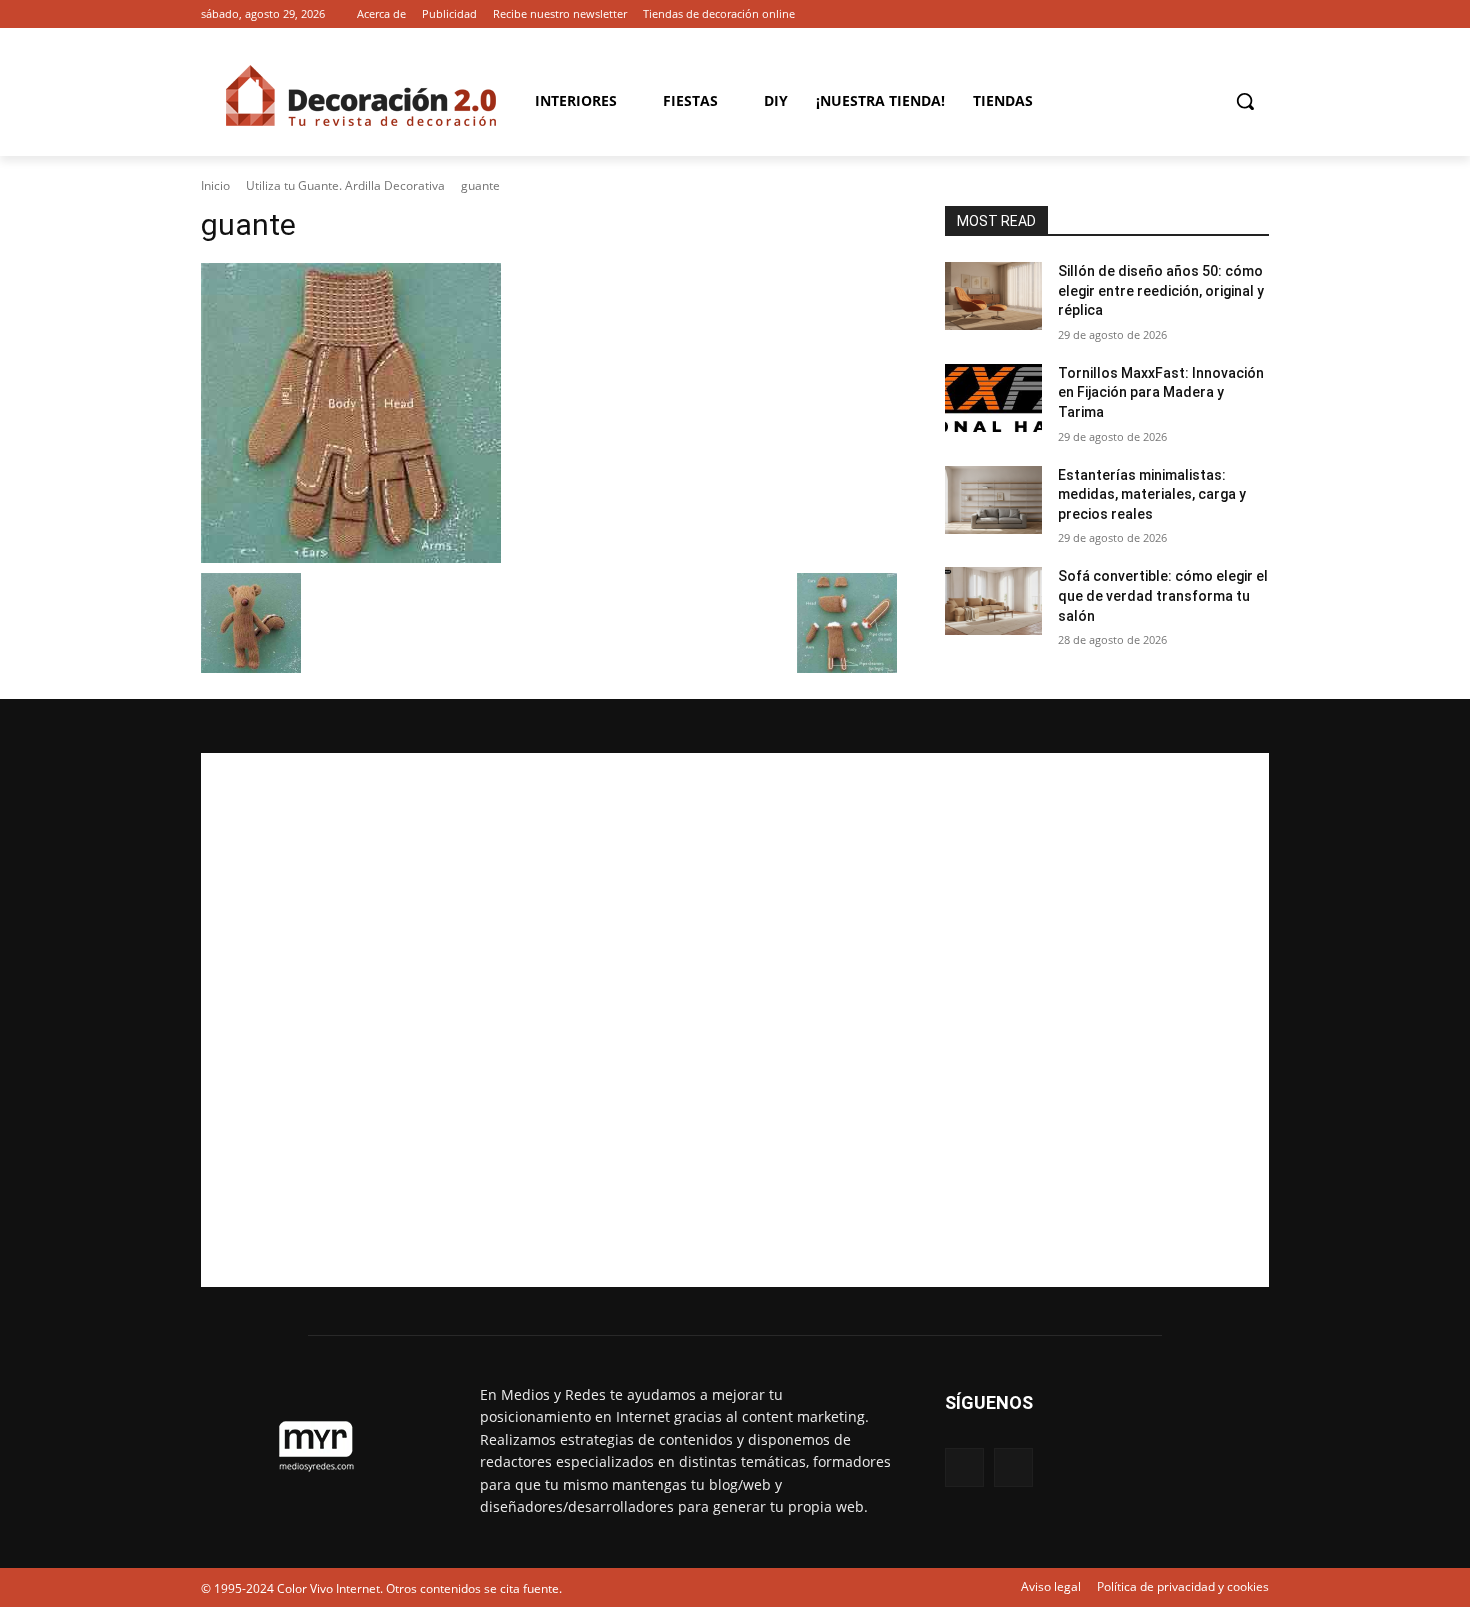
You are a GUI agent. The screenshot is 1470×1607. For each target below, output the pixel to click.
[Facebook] (1229, 14)
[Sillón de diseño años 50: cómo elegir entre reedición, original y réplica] (993, 296)
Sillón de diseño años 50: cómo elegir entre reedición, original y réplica (1161, 290)
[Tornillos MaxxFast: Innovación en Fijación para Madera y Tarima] (993, 398)
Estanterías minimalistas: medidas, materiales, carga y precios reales (1152, 494)
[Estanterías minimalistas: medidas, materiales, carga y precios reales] (993, 500)
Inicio (215, 185)
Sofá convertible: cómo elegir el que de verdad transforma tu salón (1163, 595)
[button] (1245, 101)
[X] (1257, 14)
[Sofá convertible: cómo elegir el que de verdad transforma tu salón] (993, 601)
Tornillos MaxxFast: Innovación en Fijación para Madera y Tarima (1161, 392)
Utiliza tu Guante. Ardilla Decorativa (345, 185)
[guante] (549, 413)
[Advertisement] (735, 1020)
